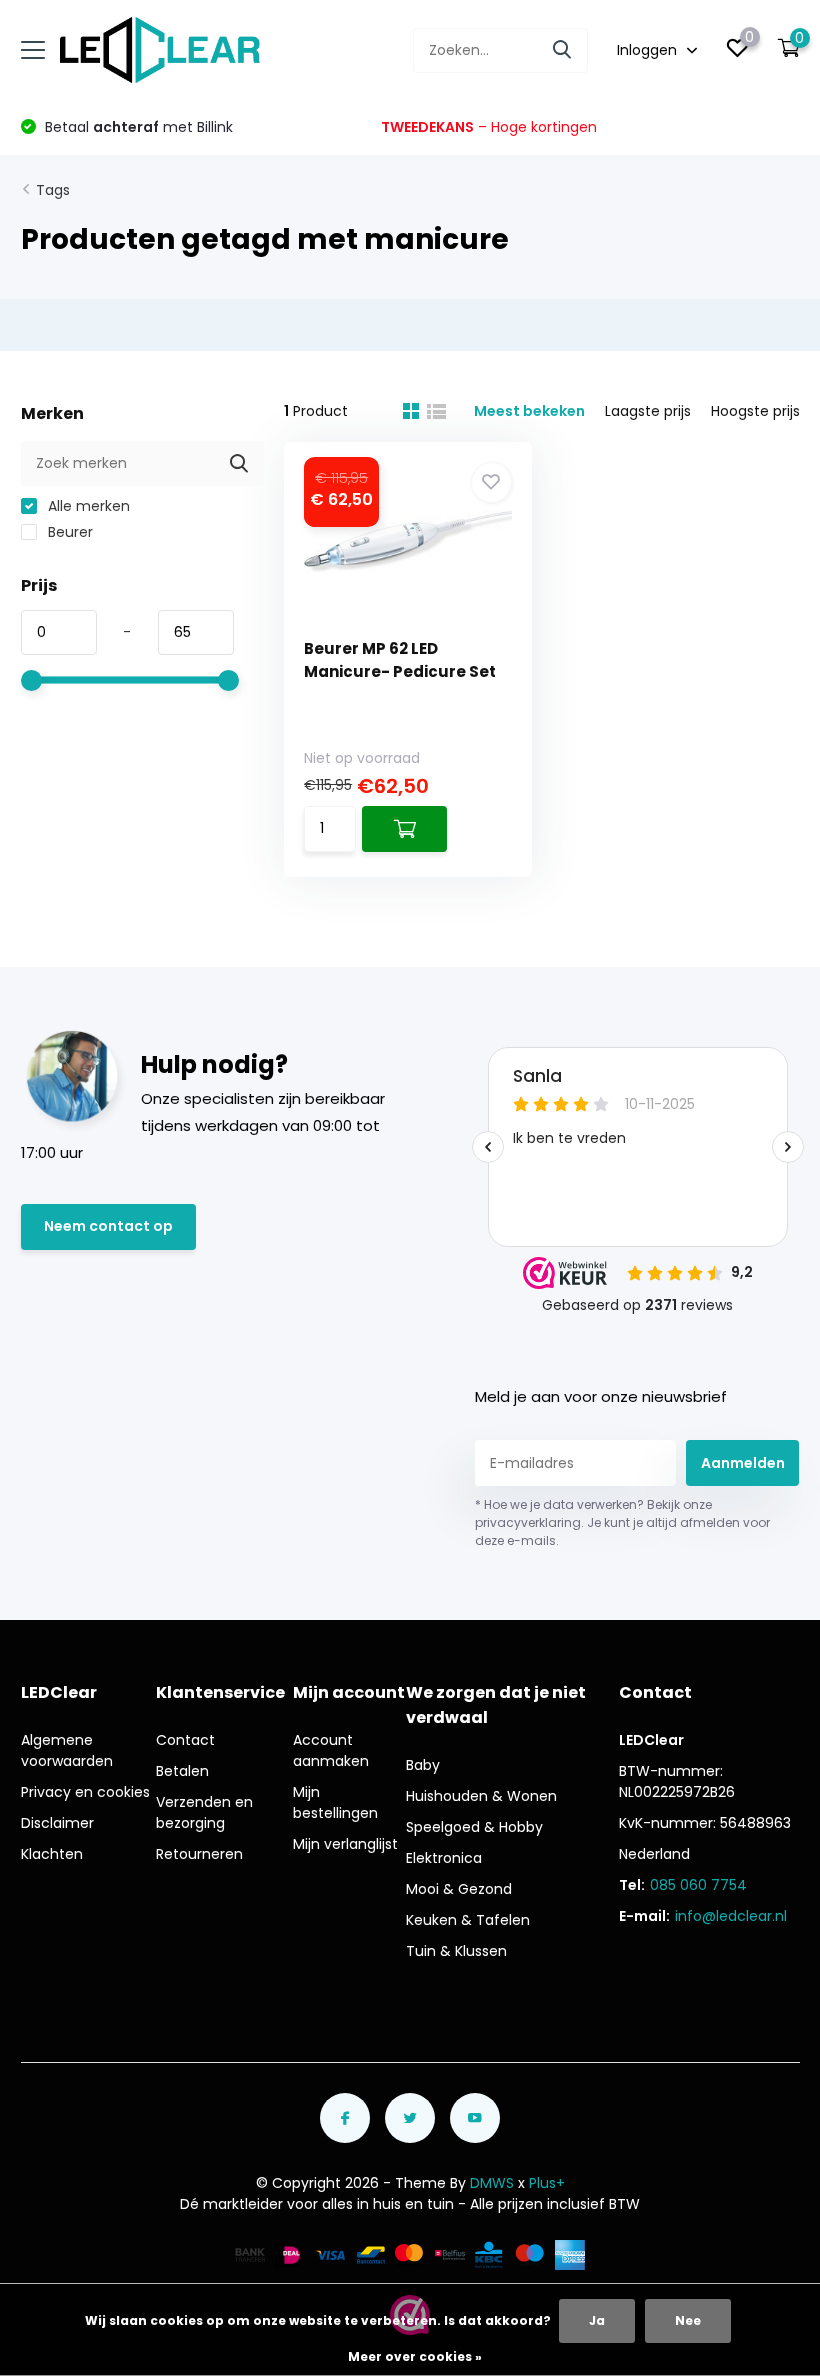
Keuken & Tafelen (468, 1920)
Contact (185, 1740)
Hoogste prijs (755, 411)
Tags (53, 190)
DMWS (492, 2183)
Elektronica (444, 1858)
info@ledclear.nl (731, 1916)
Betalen (182, 1771)
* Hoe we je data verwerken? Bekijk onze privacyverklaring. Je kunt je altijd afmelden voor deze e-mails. (622, 1522)
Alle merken (87, 506)
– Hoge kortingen (489, 127)
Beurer (68, 532)
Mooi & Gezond (459, 1889)
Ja (597, 2320)
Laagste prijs (648, 411)
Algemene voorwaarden (67, 1750)
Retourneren (199, 1854)
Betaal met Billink (137, 127)
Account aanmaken (331, 1750)
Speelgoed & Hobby (474, 1827)
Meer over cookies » (415, 2356)
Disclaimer (57, 1823)
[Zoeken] (563, 50)
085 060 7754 (698, 1885)
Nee (688, 2320)
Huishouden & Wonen (481, 1796)
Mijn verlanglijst (345, 1844)
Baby (423, 1765)
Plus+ (547, 2183)
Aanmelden (743, 1463)
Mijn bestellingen (335, 1802)
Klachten (52, 1854)
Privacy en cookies (85, 1792)
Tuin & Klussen (456, 1951)
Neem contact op (108, 1226)
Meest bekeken (529, 411)
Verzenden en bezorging (204, 1812)
